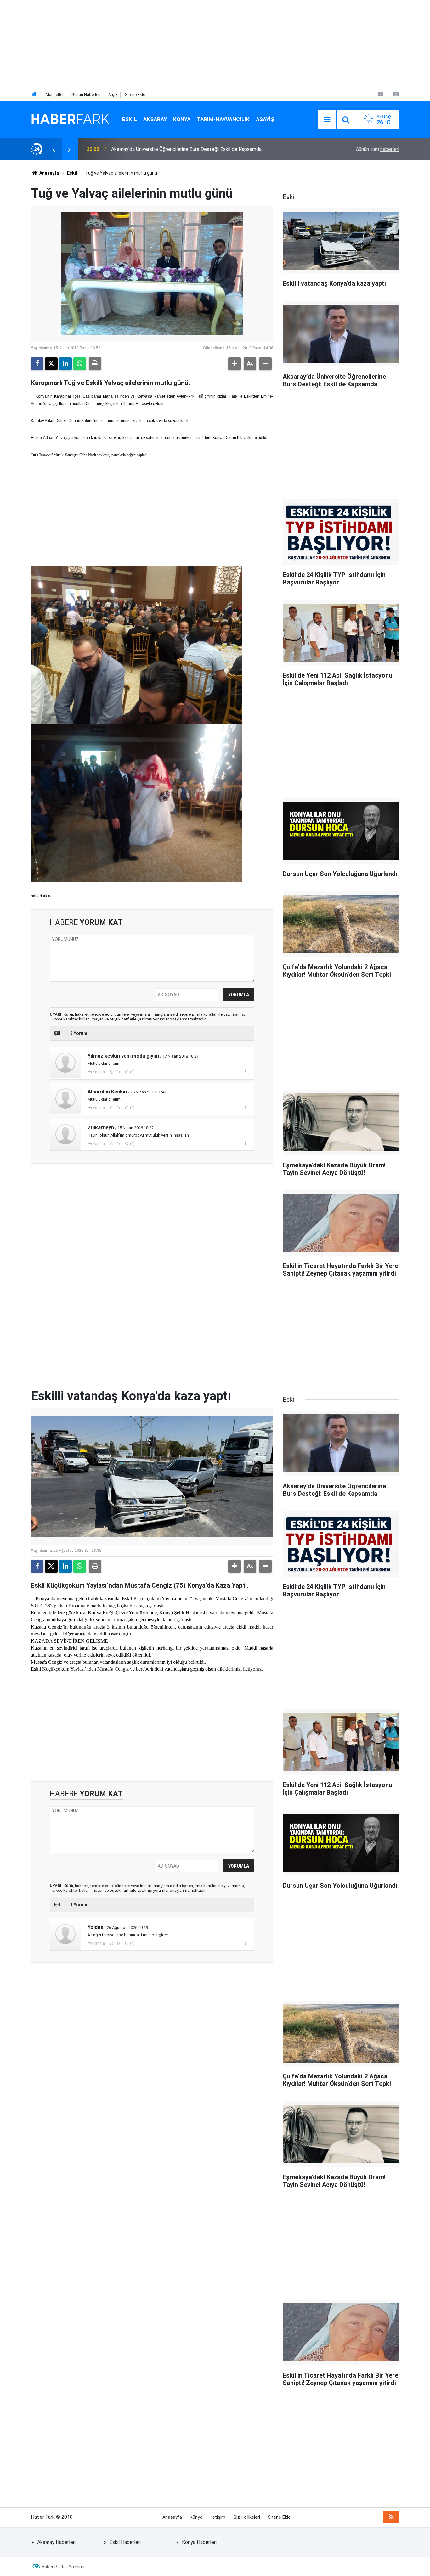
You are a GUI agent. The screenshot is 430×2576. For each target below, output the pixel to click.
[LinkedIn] (65, 364)
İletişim (218, 2517)
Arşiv (113, 95)
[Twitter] (51, 364)
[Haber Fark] (70, 119)
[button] (235, 364)
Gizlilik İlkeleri (247, 2517)
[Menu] (327, 120)
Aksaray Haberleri (56, 2542)
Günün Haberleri (86, 95)
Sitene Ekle (135, 95)
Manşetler (55, 95)
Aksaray (155, 119)
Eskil (130, 119)
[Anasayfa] (34, 95)
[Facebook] (37, 364)
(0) (117, 1072)
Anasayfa (49, 173)
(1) (117, 1943)
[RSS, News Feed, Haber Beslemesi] (391, 2517)
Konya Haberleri (199, 2542)
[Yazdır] (95, 364)
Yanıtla (99, 1072)
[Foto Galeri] (396, 94)
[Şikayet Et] (245, 1072)
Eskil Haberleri (125, 2542)
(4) (132, 1943)
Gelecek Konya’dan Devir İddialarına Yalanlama (161, 149)
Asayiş (265, 119)
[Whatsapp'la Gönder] (80, 364)
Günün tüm (377, 149)
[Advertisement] (189, 44)
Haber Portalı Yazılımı (63, 2567)
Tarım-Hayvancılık (223, 119)
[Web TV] (381, 94)
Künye (196, 2517)
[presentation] (54, 149)
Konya (182, 119)
